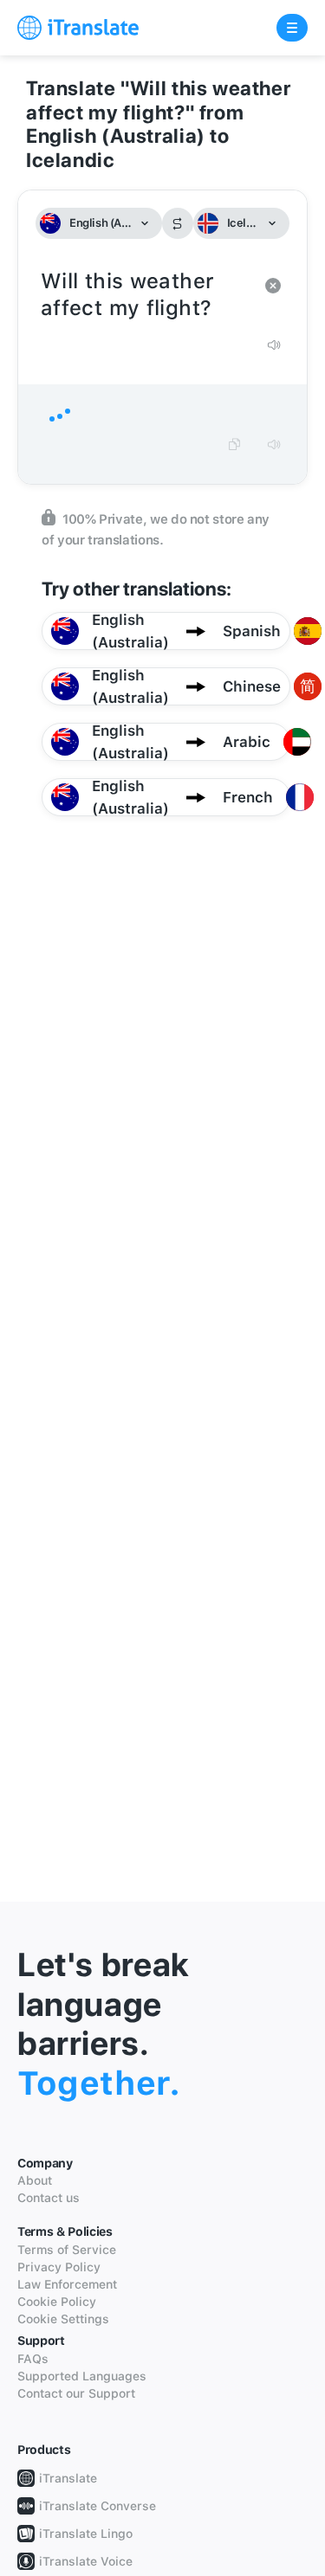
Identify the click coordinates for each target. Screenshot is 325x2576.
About (35, 2180)
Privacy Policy (59, 2267)
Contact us (49, 2198)
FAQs (33, 2359)
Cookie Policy (57, 2302)
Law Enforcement (67, 2284)
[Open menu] (292, 28)
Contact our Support (76, 2393)
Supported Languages (82, 2376)
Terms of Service (67, 2250)
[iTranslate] (78, 28)
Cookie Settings (63, 2319)
